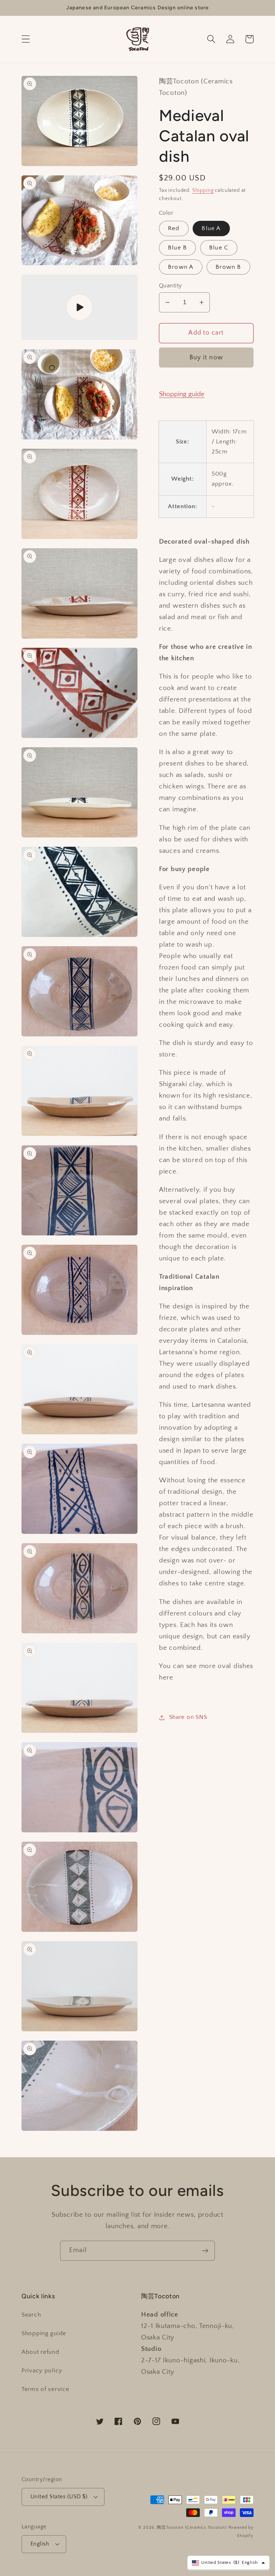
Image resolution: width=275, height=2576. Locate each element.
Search (31, 2315)
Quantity (170, 286)
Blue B (177, 248)
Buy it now (206, 358)
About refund (40, 2352)
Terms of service (45, 2389)
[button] (26, 39)
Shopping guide (182, 394)
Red (174, 228)
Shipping (203, 190)
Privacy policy (42, 2371)
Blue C (219, 248)
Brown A (181, 267)
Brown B (228, 267)
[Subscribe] (205, 2251)
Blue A (211, 228)
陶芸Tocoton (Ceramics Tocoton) (192, 2528)
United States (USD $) (59, 2497)
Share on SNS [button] (188, 1717)
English (40, 2544)
